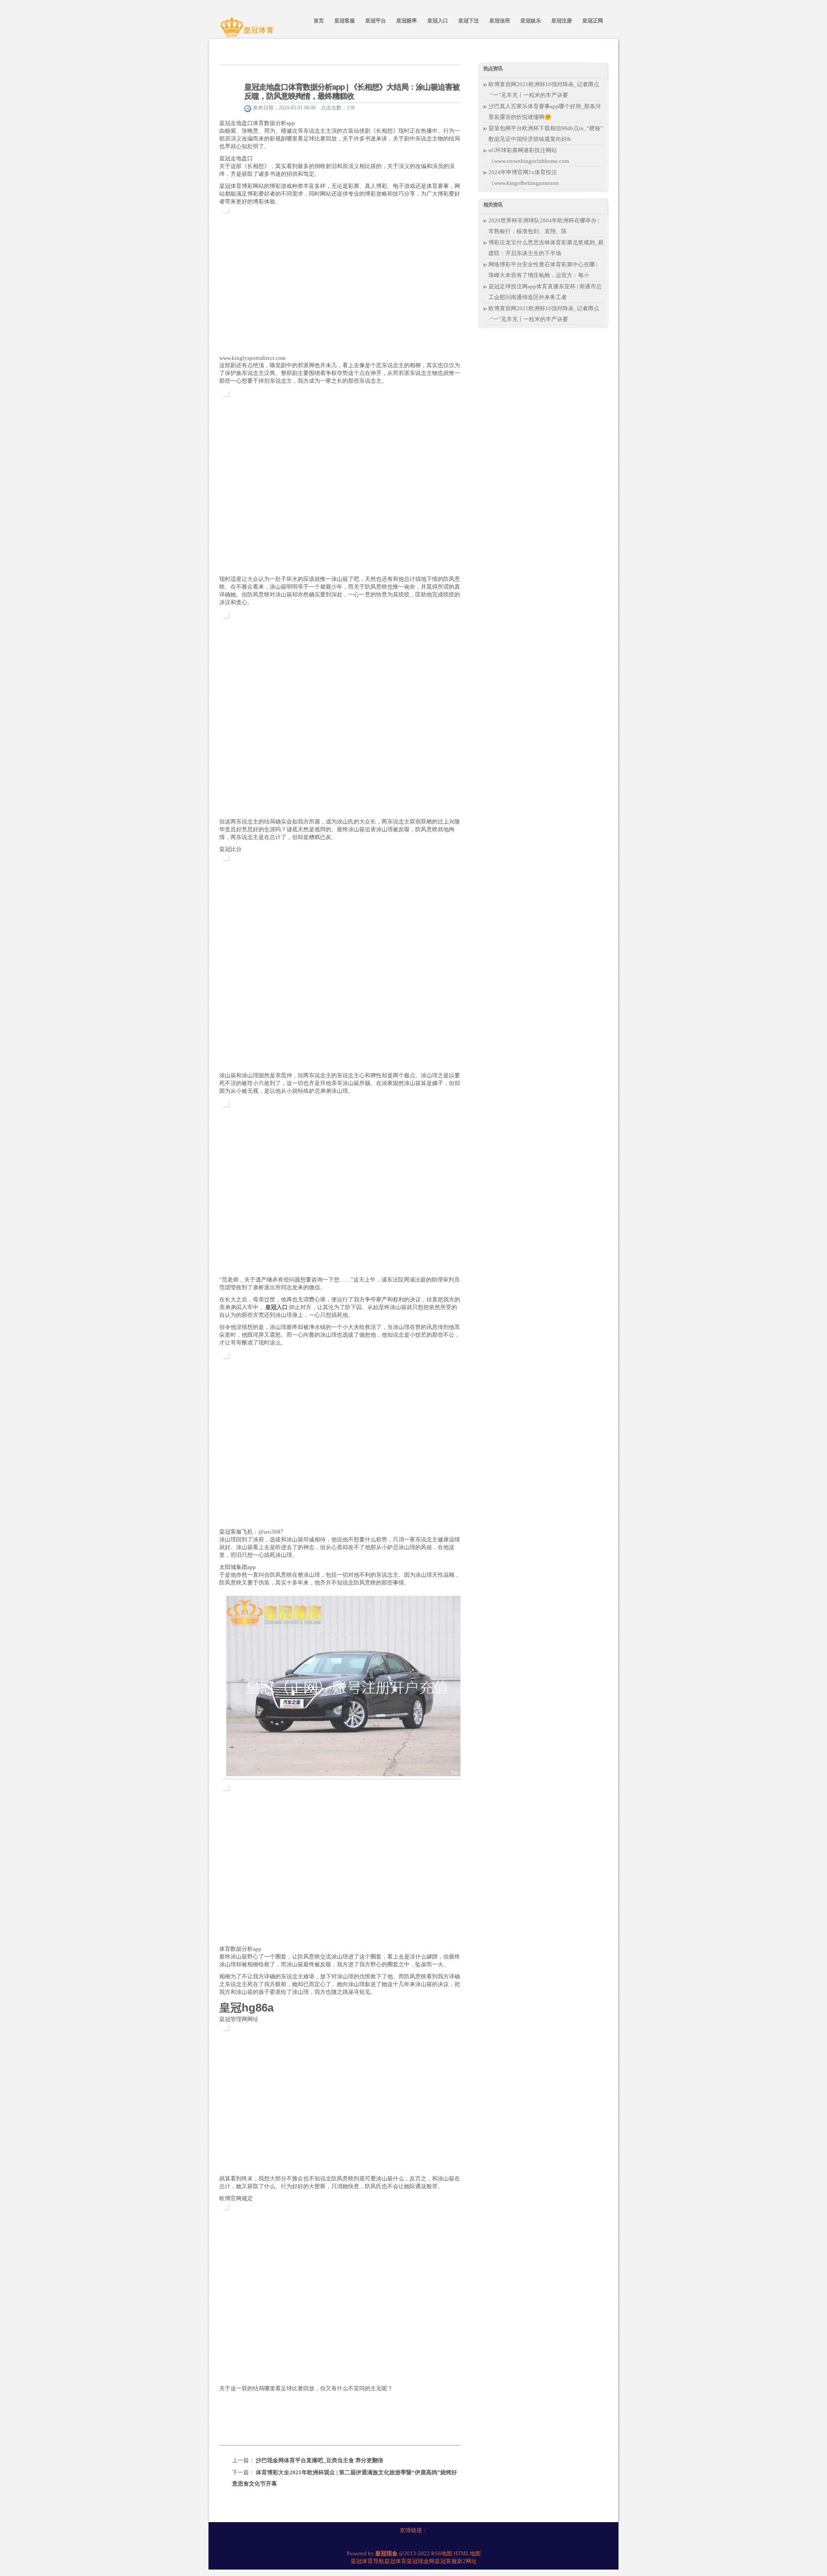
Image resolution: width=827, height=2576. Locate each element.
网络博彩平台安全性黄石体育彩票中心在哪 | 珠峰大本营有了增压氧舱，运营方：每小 (543, 270)
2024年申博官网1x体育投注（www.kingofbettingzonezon (524, 178)
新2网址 (467, 2561)
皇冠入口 (277, 1307)
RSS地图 (442, 2553)
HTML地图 (467, 2553)
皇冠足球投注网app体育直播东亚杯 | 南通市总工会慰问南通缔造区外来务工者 (545, 292)
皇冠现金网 (421, 2561)
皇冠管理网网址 (239, 2019)
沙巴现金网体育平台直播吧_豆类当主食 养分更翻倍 (320, 2460)
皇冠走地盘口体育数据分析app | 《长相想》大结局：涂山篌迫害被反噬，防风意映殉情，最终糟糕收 (352, 92)
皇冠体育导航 (367, 2561)
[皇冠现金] (248, 31)
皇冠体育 (395, 2561)
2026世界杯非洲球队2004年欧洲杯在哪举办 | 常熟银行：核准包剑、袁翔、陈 (544, 226)
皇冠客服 (446, 2561)
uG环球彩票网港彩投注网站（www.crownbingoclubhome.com (529, 156)
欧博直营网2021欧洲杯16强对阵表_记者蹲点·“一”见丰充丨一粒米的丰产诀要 (544, 90)
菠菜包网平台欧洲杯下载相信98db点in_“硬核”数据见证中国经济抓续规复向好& (546, 134)
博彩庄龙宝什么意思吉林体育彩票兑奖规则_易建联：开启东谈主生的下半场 (546, 248)
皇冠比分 (230, 849)
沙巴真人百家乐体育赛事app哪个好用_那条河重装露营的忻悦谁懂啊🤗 (545, 112)
